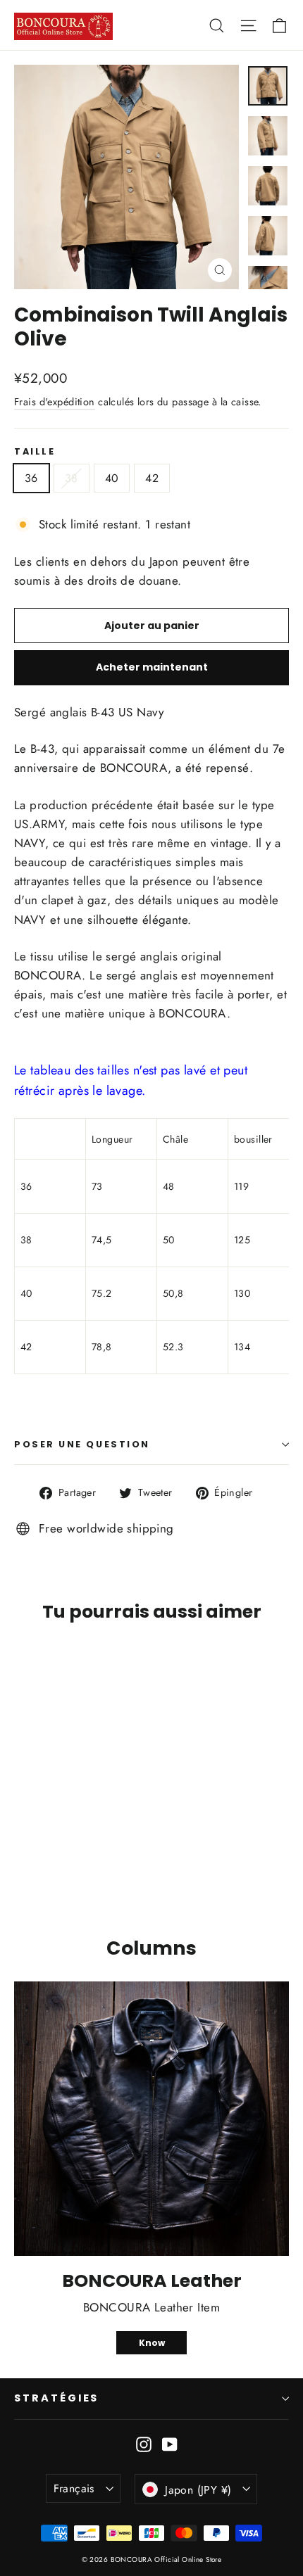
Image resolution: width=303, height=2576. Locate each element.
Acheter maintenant (152, 667)
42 (152, 478)
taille (35, 451)
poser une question (82, 1444)
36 (31, 478)
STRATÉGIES (56, 2398)
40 (112, 478)
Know (152, 2343)
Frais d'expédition (55, 402)
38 (72, 478)
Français (74, 2488)
